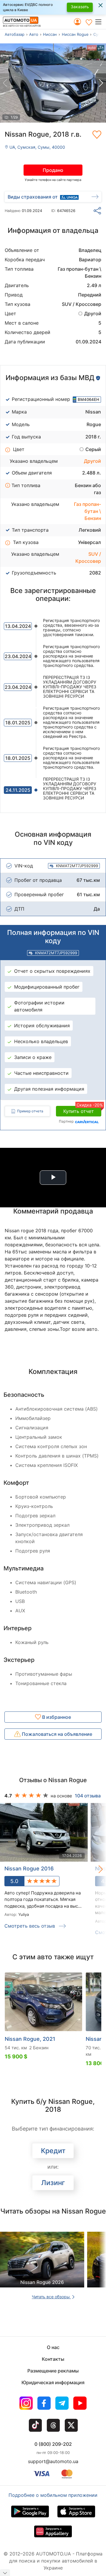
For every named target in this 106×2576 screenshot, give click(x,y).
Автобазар (15, 34)
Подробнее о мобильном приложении (53, 2495)
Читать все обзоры (51, 2297)
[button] (100, 22)
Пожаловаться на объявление (56, 1734)
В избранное (56, 1717)
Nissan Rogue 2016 (29, 1869)
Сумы (99, 34)
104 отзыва (88, 1796)
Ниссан (50, 34)
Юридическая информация (53, 2382)
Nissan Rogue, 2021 (30, 2039)
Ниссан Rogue (75, 34)
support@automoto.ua (53, 2461)
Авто (34, 34)
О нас (53, 2347)
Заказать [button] (80, 7)
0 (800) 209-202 (53, 2444)
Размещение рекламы (53, 2371)
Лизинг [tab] (53, 2183)
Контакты (53, 2359)
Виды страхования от (33, 197)
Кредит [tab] (53, 2151)
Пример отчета (30, 1111)
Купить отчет (82, 1110)
